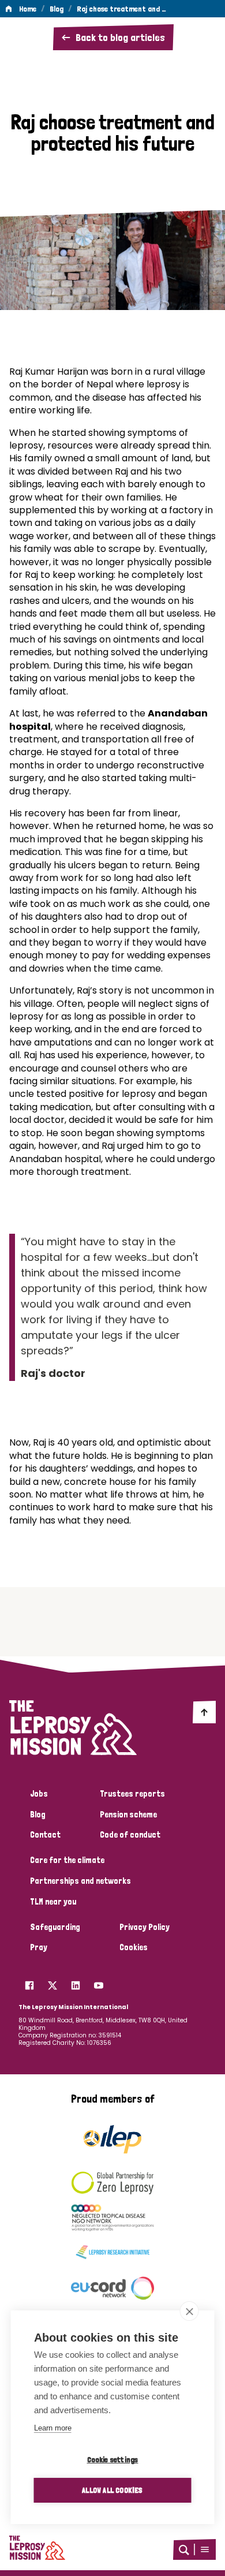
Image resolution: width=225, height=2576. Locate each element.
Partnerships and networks (80, 1881)
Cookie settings (113, 2459)
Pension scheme (128, 1815)
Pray (39, 1947)
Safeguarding (55, 1927)
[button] (205, 2549)
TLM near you (53, 1902)
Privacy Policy (145, 1927)
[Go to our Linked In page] (76, 1982)
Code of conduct (130, 1835)
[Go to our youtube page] (99, 1982)
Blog (57, 9)
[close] (190, 2311)
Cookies (134, 1947)
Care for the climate (67, 1860)
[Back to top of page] (204, 1712)
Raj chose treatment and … (121, 9)
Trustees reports (132, 1794)
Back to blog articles (120, 37)
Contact (45, 1835)
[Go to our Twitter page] (52, 1982)
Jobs (39, 1794)
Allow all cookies (112, 2490)
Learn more (53, 2428)
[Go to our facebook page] (29, 1982)
